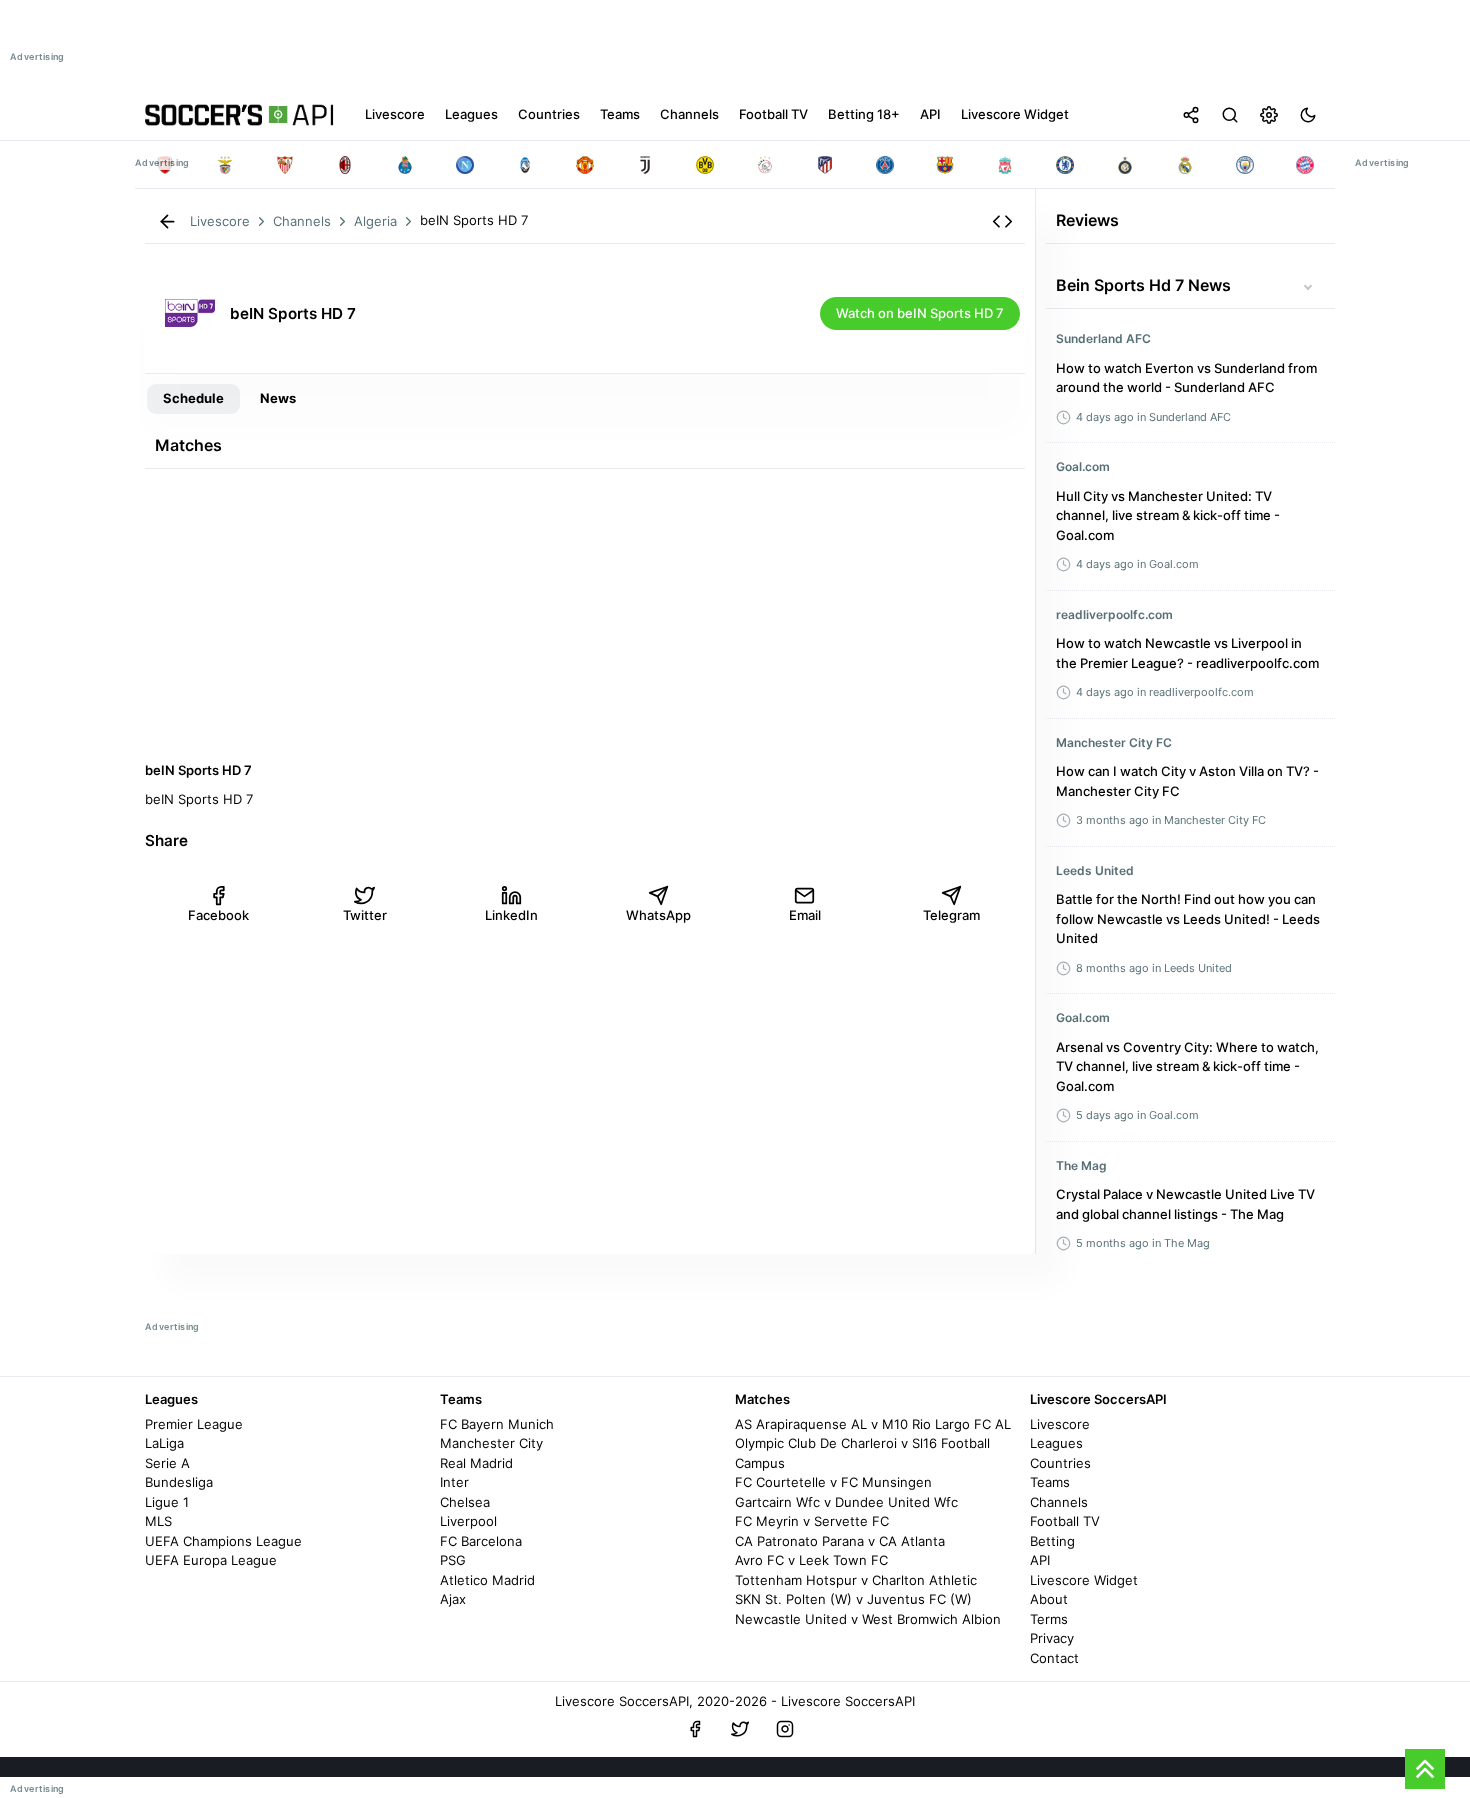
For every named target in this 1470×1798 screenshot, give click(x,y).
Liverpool (468, 1521)
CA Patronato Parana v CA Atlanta (840, 1541)
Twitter (365, 915)
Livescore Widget (1084, 1580)
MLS (158, 1521)
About (1049, 1599)
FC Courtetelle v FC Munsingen (833, 1482)
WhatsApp (658, 915)
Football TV (1065, 1521)
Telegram (951, 915)
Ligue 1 (167, 1502)
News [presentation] (278, 398)
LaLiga (164, 1443)
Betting (1052, 1541)
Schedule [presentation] (193, 398)
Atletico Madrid (487, 1580)
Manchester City (491, 1443)
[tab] (193, 399)
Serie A (167, 1463)
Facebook (218, 915)
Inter (454, 1482)
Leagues (1056, 1443)
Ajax (453, 1599)
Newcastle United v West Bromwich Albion (868, 1619)
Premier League (194, 1424)
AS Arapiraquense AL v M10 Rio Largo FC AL (873, 1424)
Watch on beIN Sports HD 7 (920, 313)
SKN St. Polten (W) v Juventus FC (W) (853, 1599)
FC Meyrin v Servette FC (812, 1521)
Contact (1054, 1658)
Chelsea (465, 1502)
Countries (1060, 1463)
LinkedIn (511, 915)
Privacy (1052, 1638)
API (1040, 1560)
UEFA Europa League (211, 1560)
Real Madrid (476, 1463)
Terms (1049, 1619)
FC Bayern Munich (497, 1424)
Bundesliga (179, 1482)
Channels (1059, 1502)
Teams (1050, 1482)
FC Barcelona (481, 1541)
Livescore (1060, 1424)
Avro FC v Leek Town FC (811, 1560)
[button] (1002, 221)
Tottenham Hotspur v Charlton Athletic (856, 1580)
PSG (453, 1560)
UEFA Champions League (223, 1541)
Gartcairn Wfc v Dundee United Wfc (846, 1502)
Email (805, 915)
